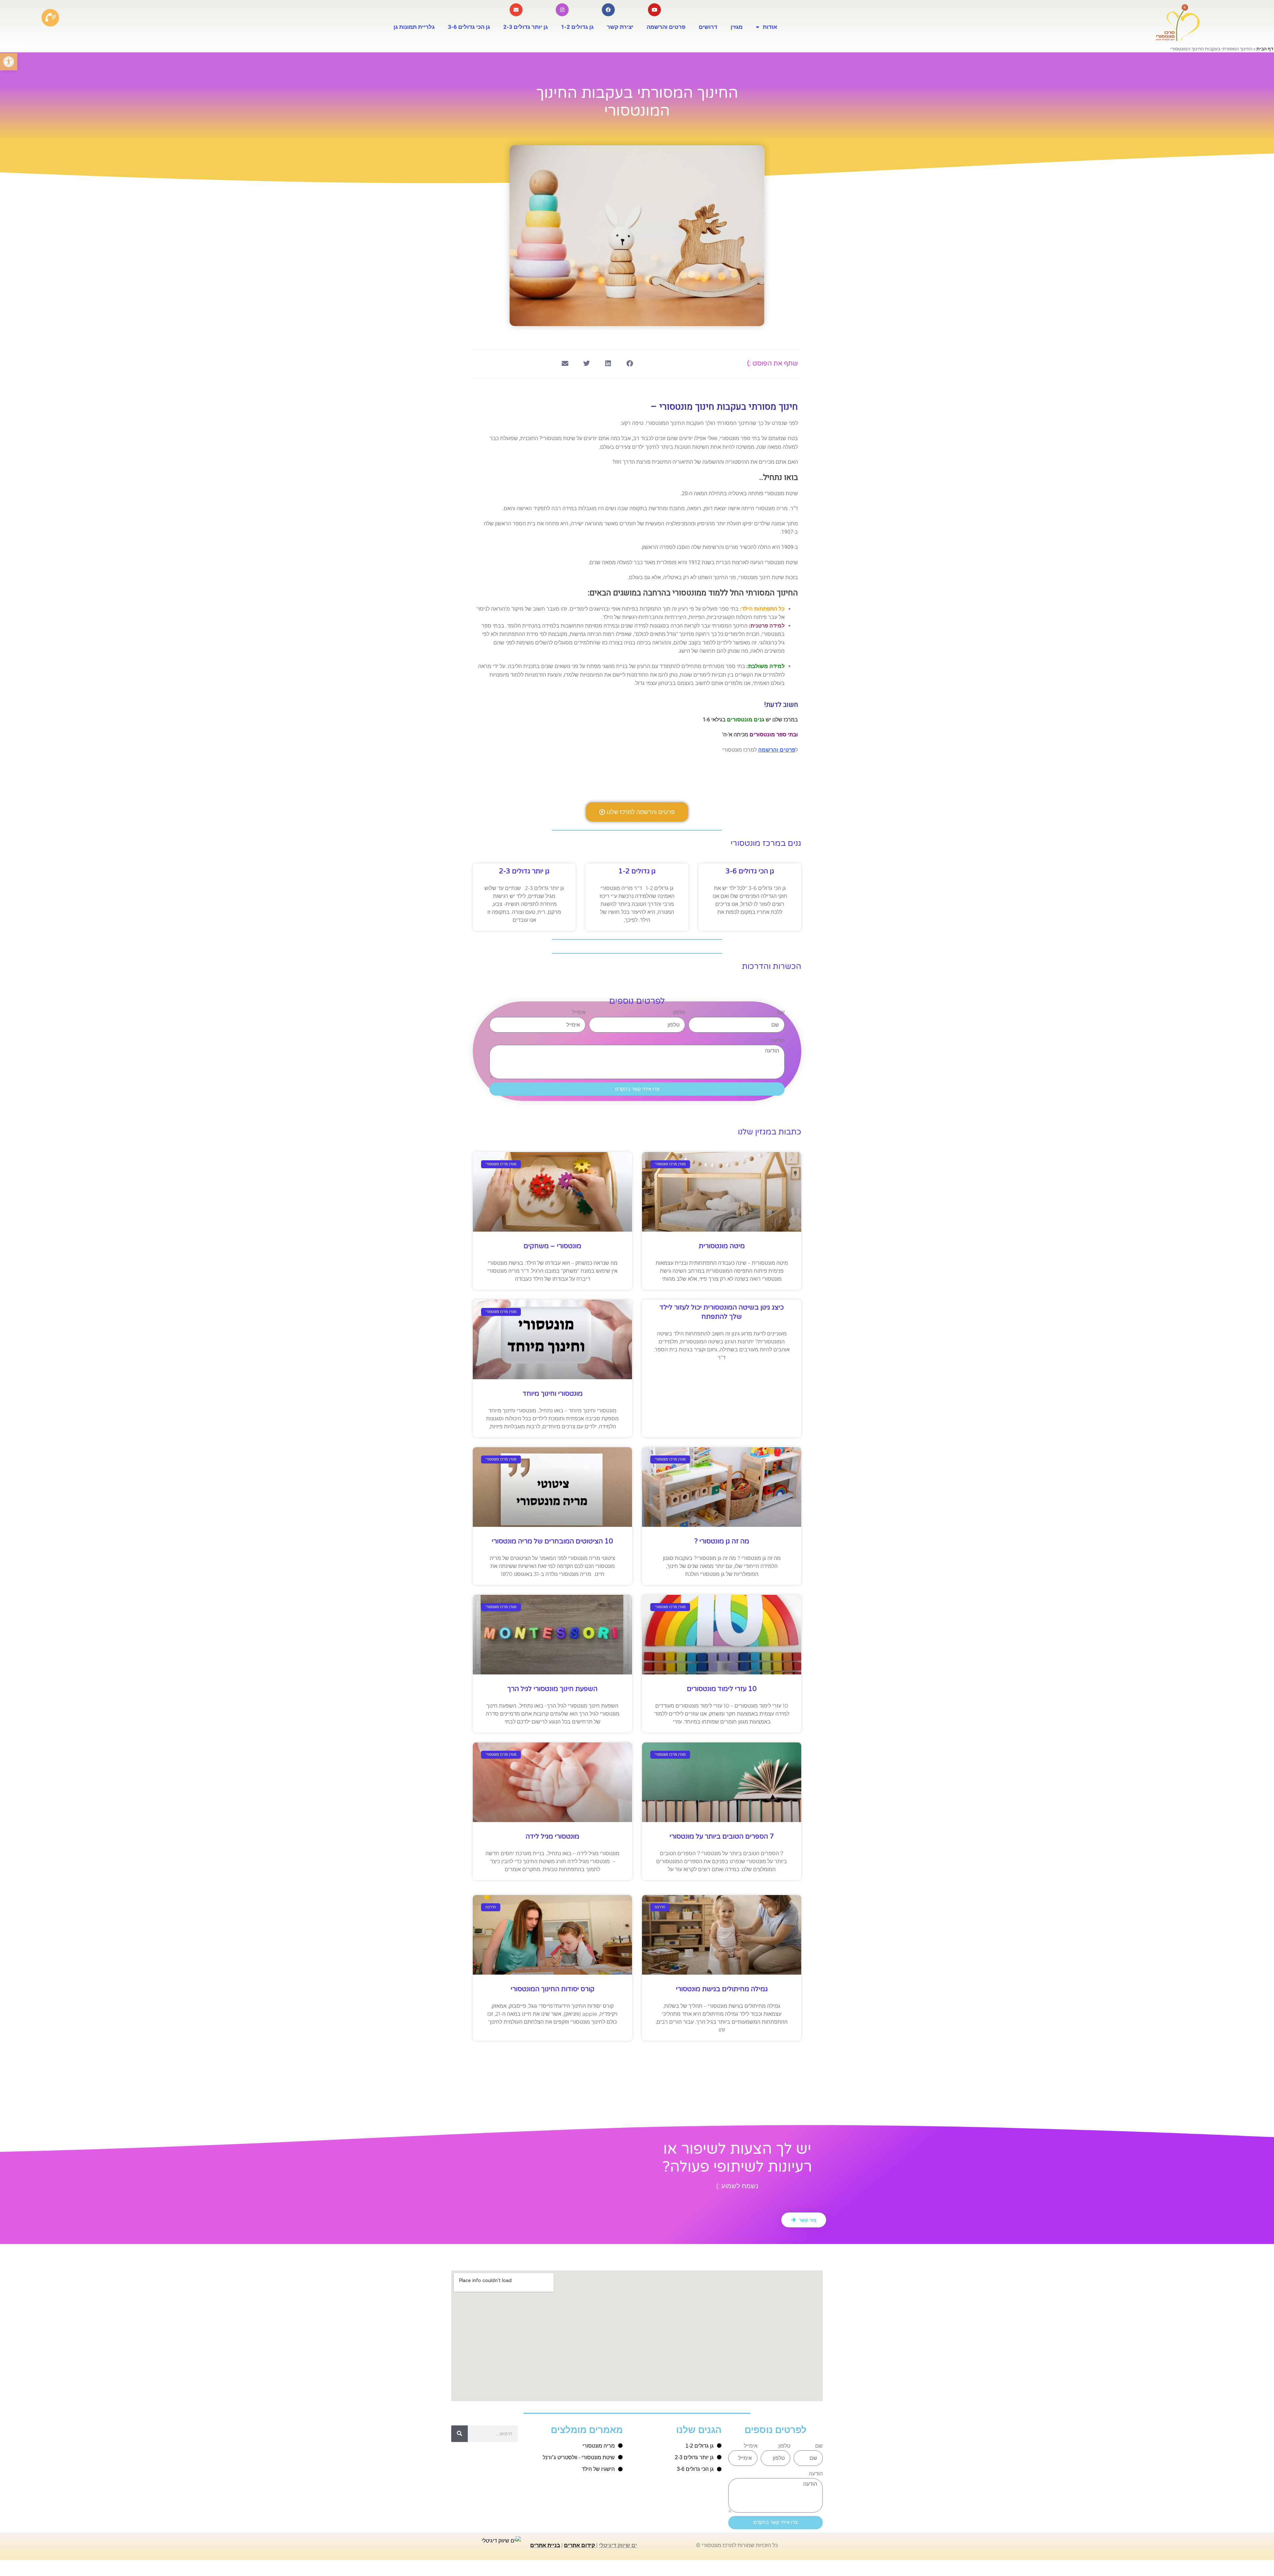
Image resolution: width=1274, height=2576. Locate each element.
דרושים (708, 27)
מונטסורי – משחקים (552, 1246)
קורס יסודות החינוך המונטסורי (553, 1989)
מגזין (737, 27)
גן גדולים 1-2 (577, 27)
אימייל (579, 1012)
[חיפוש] (460, 2434)
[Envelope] (516, 10)
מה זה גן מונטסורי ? (722, 1541)
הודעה (778, 1040)
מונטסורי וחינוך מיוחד (553, 1394)
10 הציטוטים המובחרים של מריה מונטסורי (552, 1541)
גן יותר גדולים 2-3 (526, 27)
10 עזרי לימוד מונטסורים (722, 1689)
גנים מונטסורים (745, 720)
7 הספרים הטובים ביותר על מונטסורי (722, 1837)
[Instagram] (562, 10)
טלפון (679, 1012)
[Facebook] (608, 10)
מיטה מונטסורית (722, 1246)
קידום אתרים (579, 2545)
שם (781, 1012)
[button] (9, 62)
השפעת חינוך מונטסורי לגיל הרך (552, 1689)
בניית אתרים (545, 2545)
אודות (770, 27)
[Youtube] (654, 10)
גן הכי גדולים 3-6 (469, 27)
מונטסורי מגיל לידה (552, 1837)
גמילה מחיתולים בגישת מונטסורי (722, 1989)
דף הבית (1265, 49)
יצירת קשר (620, 27)
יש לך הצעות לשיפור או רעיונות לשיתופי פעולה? (737, 2158)
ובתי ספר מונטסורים (774, 735)
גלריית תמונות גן (414, 27)
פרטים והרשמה (666, 27)
